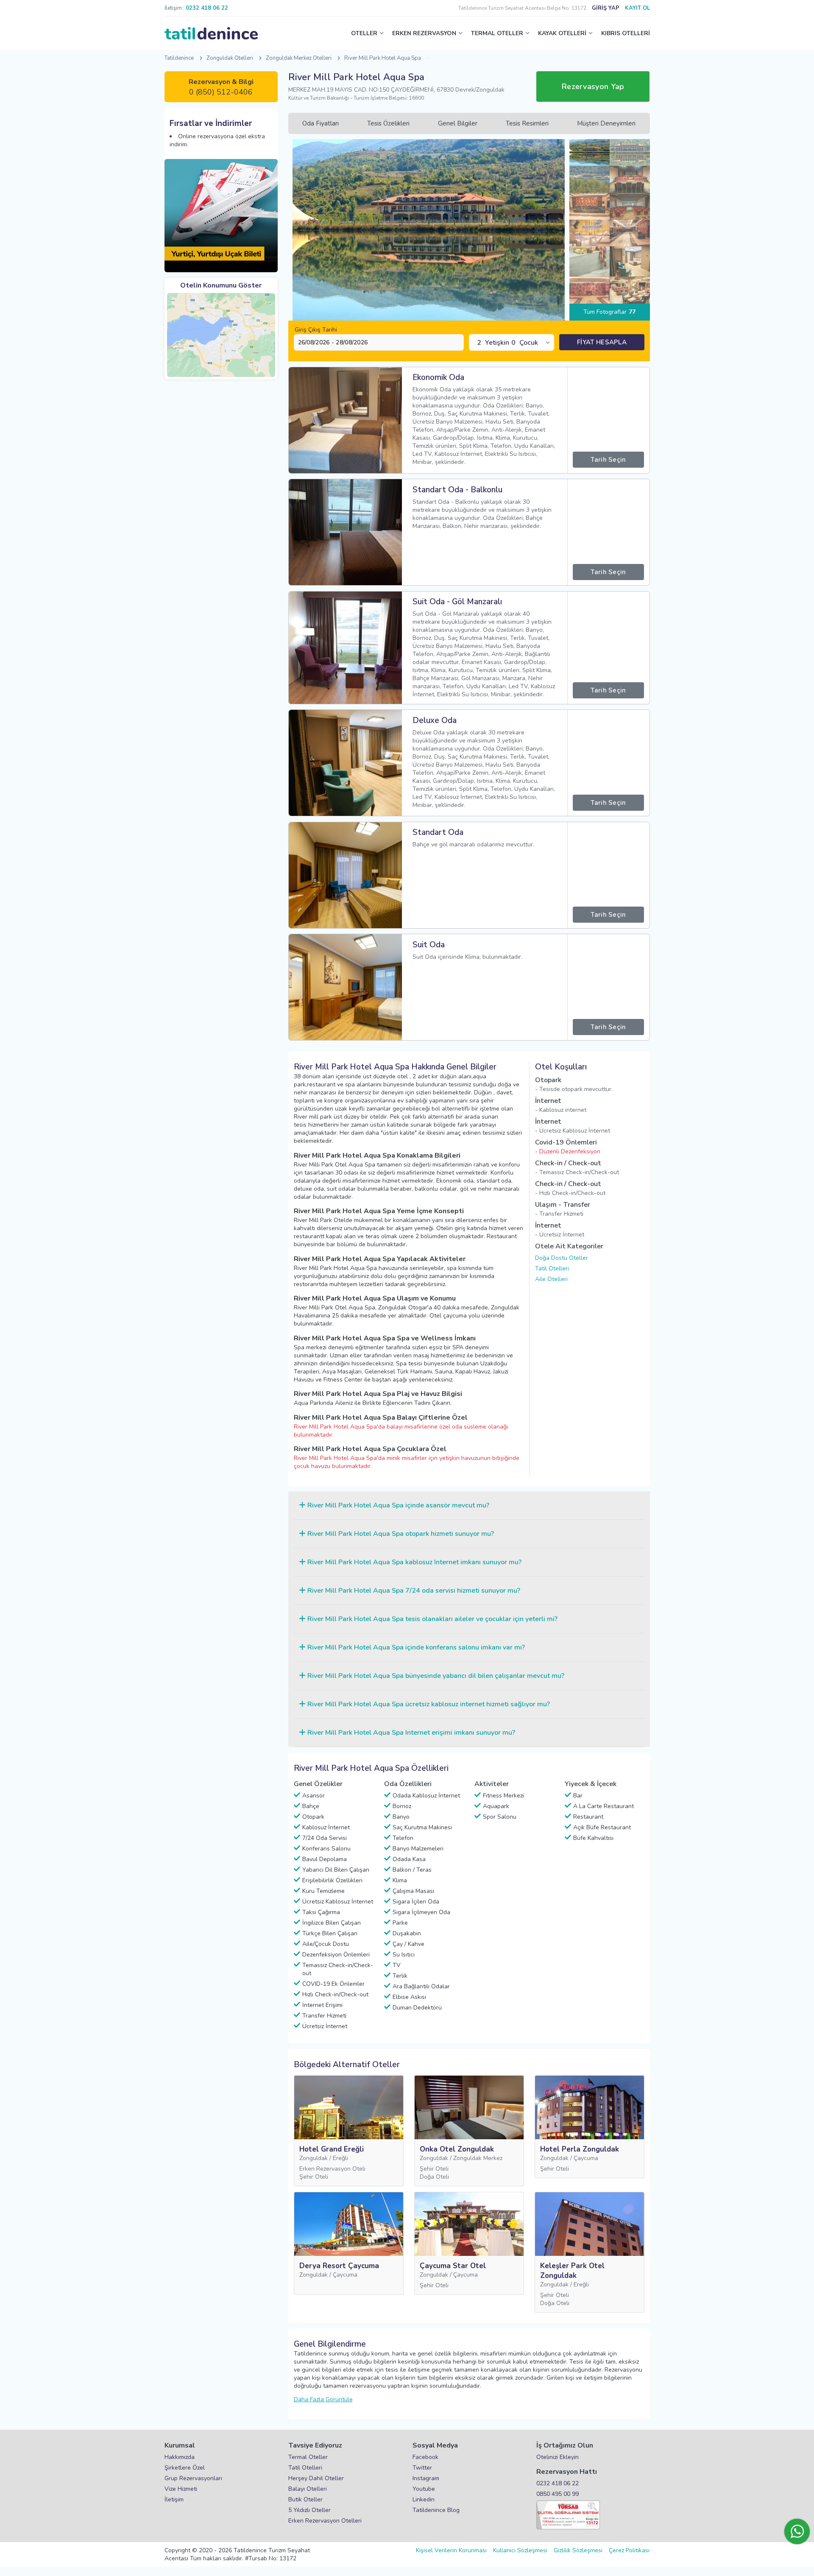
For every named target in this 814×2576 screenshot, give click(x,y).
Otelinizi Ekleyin (558, 2457)
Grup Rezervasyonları (193, 2478)
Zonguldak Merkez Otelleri (299, 58)
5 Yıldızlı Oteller (309, 2510)
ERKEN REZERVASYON (424, 33)
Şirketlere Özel (185, 2468)
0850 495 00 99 (558, 2494)
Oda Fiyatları (321, 123)
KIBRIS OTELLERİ (626, 33)
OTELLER (364, 33)
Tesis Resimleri (527, 123)
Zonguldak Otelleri (230, 58)
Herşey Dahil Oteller (316, 2478)
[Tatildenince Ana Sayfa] (211, 33)
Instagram (426, 2478)
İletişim (174, 2499)
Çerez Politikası (629, 2550)
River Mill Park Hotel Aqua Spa (383, 58)
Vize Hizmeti (181, 2489)
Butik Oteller (305, 2499)
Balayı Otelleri (308, 2489)
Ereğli (340, 2158)
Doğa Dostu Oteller (562, 1258)
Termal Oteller (308, 2457)
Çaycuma (586, 2158)
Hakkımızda (180, 2457)
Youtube (424, 2489)
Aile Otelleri (551, 1279)
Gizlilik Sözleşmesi (578, 2550)
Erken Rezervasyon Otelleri (325, 2521)
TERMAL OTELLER (497, 33)
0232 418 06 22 (558, 2483)
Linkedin (424, 2499)
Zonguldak (314, 2158)
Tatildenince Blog (436, 2510)
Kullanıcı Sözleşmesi (520, 2550)
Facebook (425, 2457)
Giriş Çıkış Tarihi (316, 330)
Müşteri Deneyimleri (606, 123)
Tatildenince (179, 58)
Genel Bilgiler (458, 123)
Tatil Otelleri (552, 1268)
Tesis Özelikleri (388, 123)
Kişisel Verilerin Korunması (451, 2550)
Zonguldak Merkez (478, 2158)
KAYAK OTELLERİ (562, 33)
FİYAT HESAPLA (602, 342)
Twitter (422, 2468)
